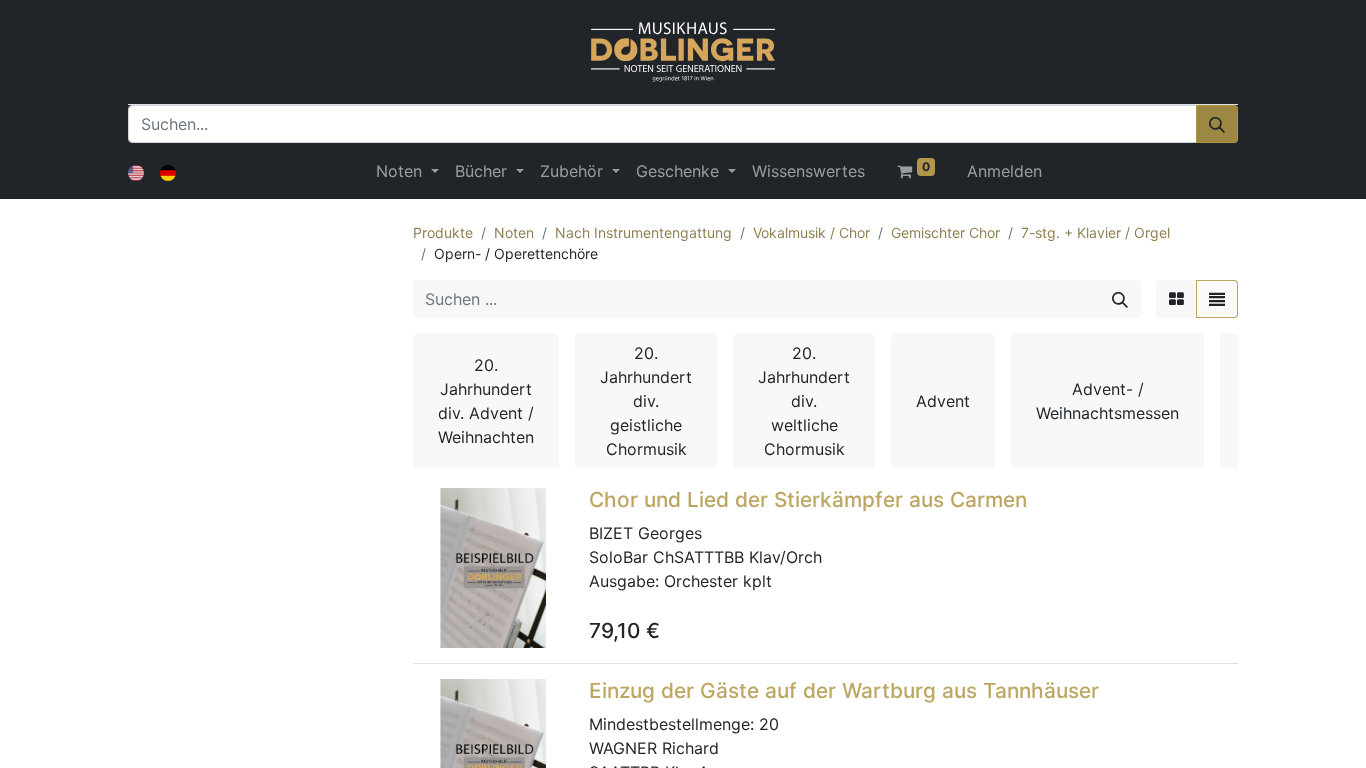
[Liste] (1217, 299)
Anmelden (1004, 171)
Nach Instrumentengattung (643, 232)
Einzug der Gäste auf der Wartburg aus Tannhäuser (844, 690)
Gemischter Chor (945, 232)
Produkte (443, 232)
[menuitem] (808, 171)
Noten (514, 232)
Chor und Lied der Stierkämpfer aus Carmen (808, 499)
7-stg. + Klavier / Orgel (1095, 232)
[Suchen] (1217, 124)
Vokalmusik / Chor (811, 232)
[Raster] (1176, 299)
